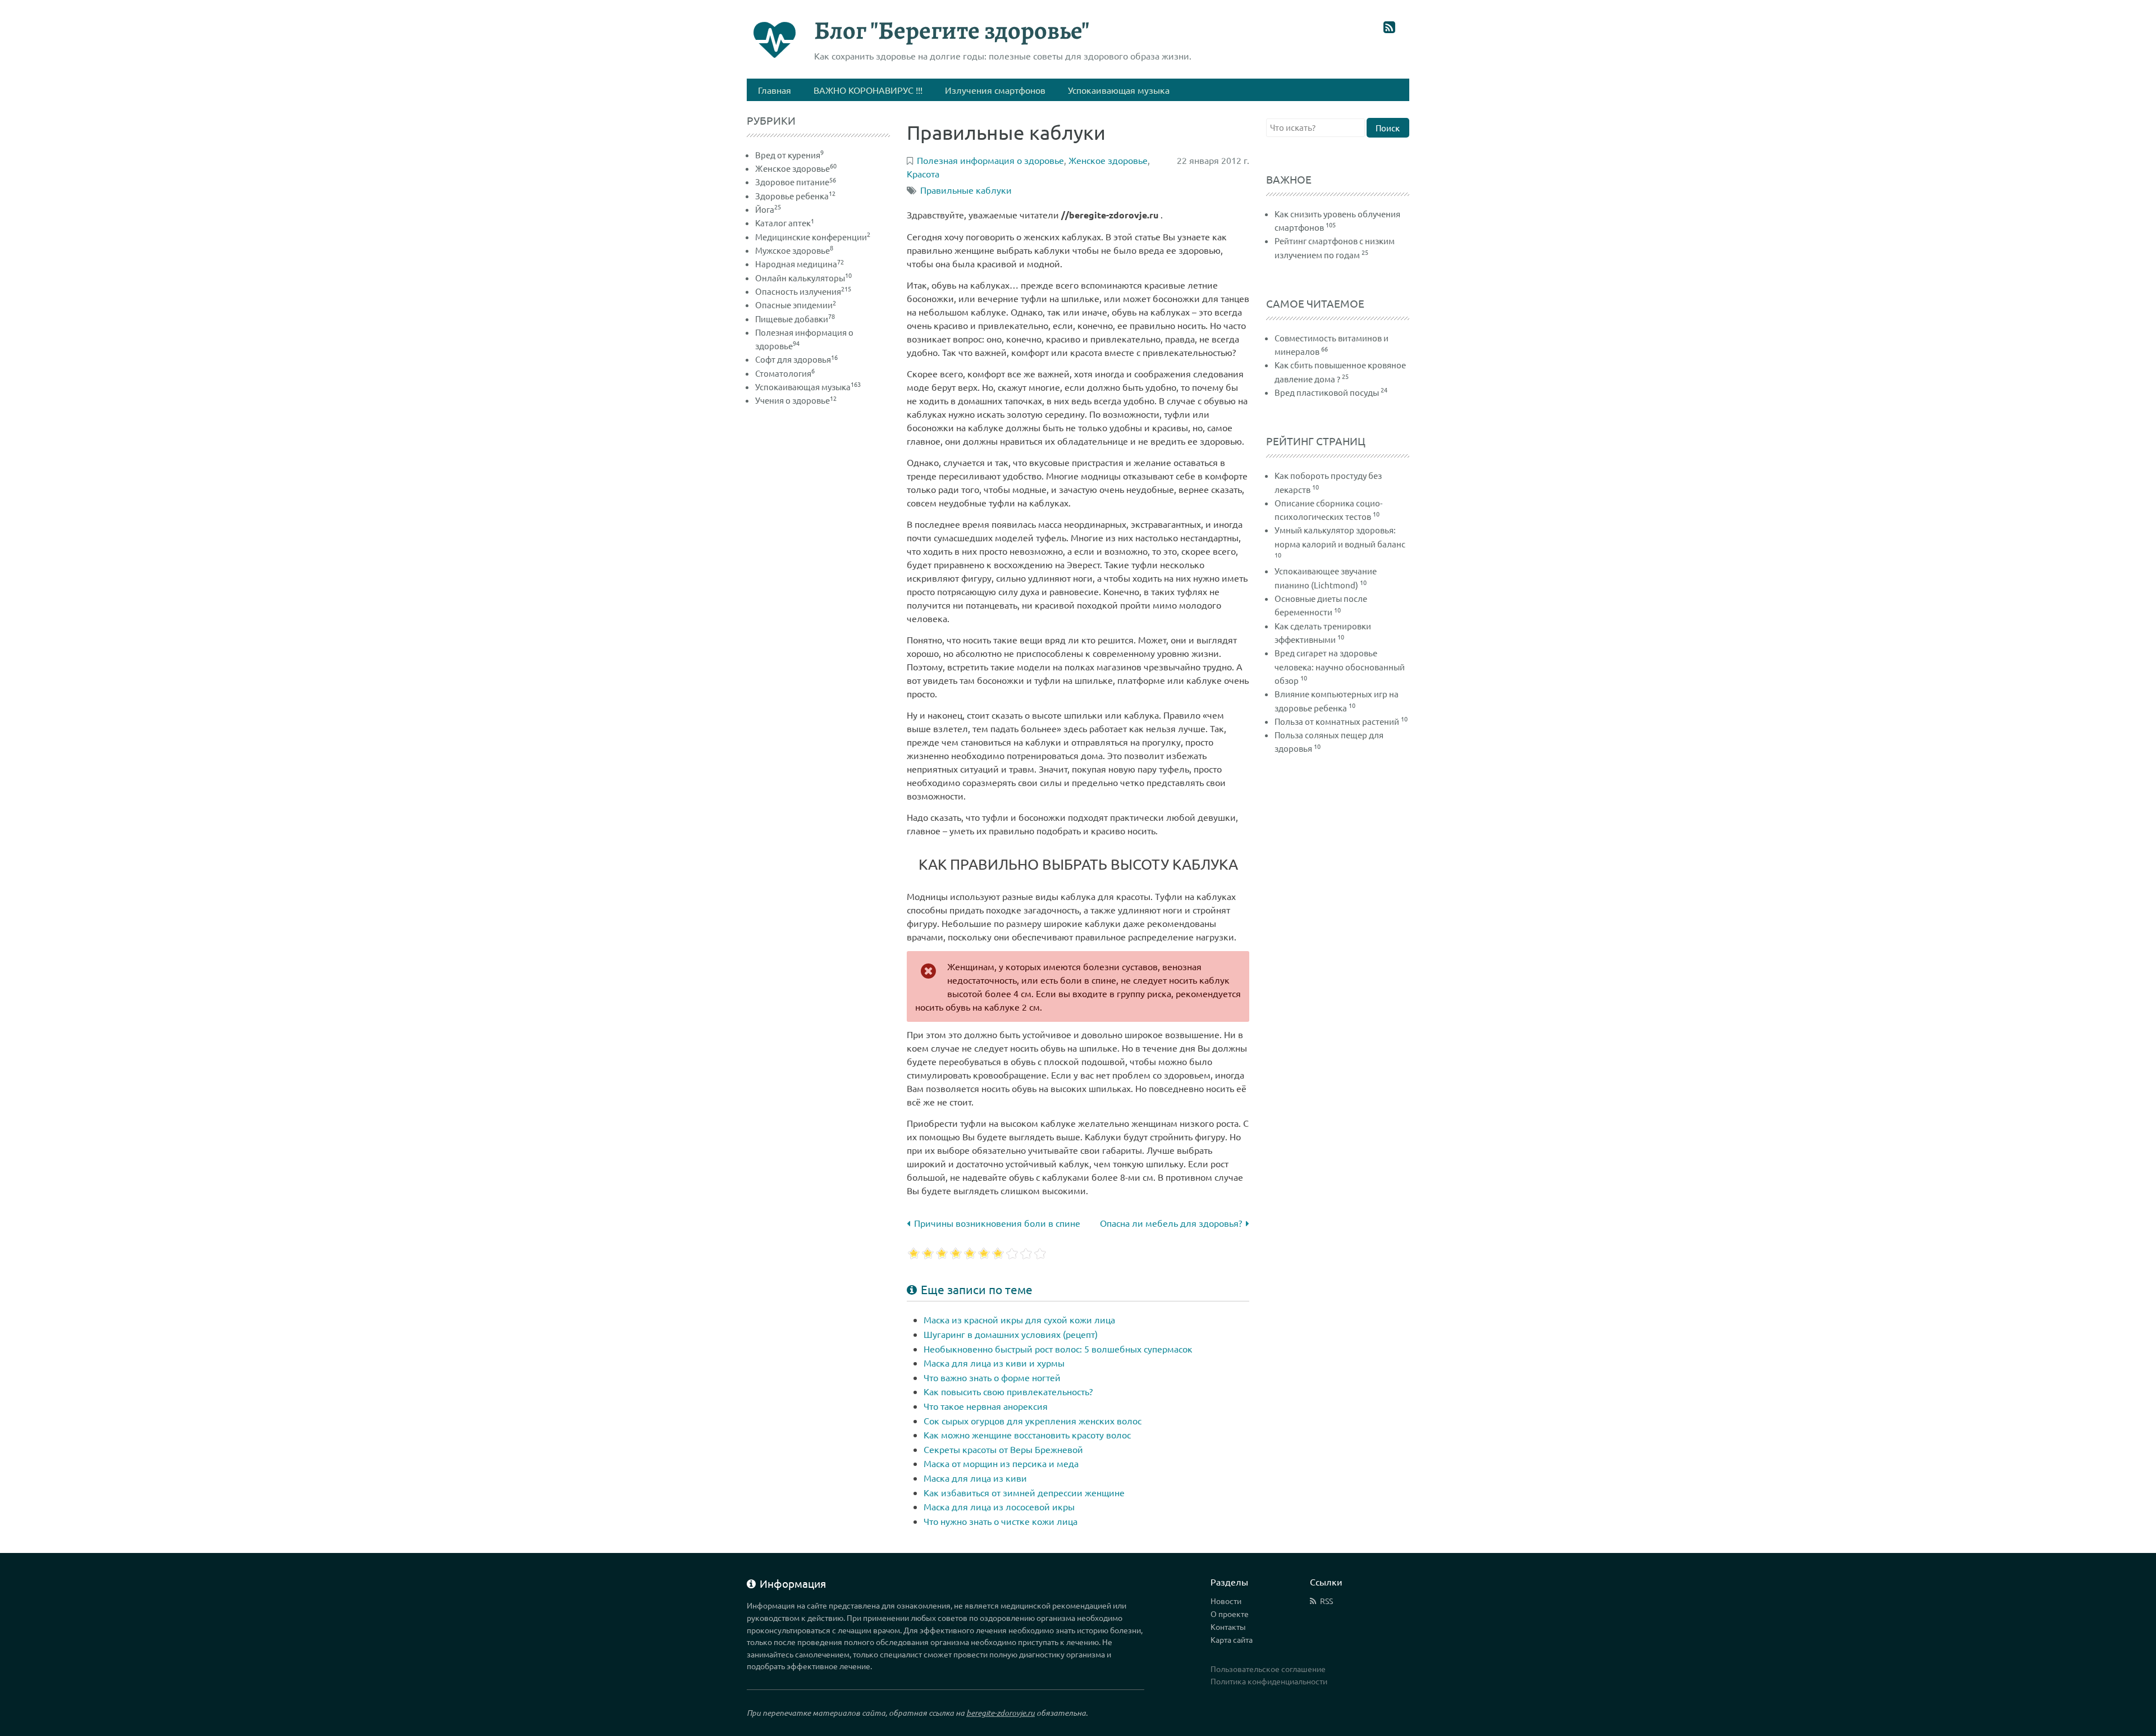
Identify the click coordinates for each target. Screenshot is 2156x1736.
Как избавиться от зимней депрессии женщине (1024, 1492)
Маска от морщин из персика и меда (1001, 1463)
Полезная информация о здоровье (990, 160)
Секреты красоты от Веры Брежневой (1003, 1449)
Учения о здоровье (796, 400)
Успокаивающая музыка (808, 387)
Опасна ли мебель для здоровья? (1171, 1223)
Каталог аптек (785, 223)
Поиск (1388, 128)
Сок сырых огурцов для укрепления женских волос (1033, 1420)
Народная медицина (800, 264)
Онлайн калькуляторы (803, 278)
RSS (1326, 1601)
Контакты (1228, 1627)
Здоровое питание (796, 182)
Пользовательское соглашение (1268, 1669)
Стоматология (785, 373)
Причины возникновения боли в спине (997, 1223)
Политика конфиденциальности (1269, 1681)
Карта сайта (1232, 1639)
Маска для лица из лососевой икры (999, 1506)
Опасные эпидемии (796, 305)
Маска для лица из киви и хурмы (994, 1363)
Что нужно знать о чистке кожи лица (1001, 1521)
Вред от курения (789, 155)
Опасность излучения (803, 291)
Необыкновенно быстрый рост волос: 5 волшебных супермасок (1058, 1349)
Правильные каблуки (966, 190)
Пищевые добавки (795, 319)
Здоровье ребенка (795, 196)
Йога (768, 209)
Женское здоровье (796, 168)
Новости (1226, 1601)
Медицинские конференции (813, 237)
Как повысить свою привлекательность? (1008, 1391)
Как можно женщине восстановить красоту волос (1027, 1435)
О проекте (1230, 1614)
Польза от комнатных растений (1337, 721)
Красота (923, 173)
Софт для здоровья (796, 359)
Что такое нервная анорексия (986, 1406)
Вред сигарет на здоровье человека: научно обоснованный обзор (1340, 666)
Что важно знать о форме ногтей (992, 1377)
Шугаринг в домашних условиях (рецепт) (1011, 1334)
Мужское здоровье (794, 250)
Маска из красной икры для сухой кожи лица (1019, 1319)
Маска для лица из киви (975, 1478)
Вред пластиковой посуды (1327, 392)
